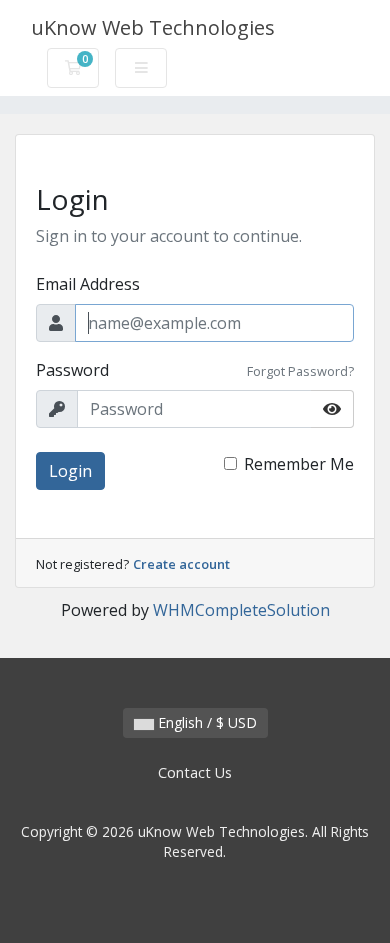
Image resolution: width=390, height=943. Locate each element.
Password (72, 370)
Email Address (88, 284)
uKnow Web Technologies (153, 27)
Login (70, 471)
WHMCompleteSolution (241, 610)
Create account (181, 564)
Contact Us (195, 772)
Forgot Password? (300, 371)
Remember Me (299, 464)
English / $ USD (205, 722)
